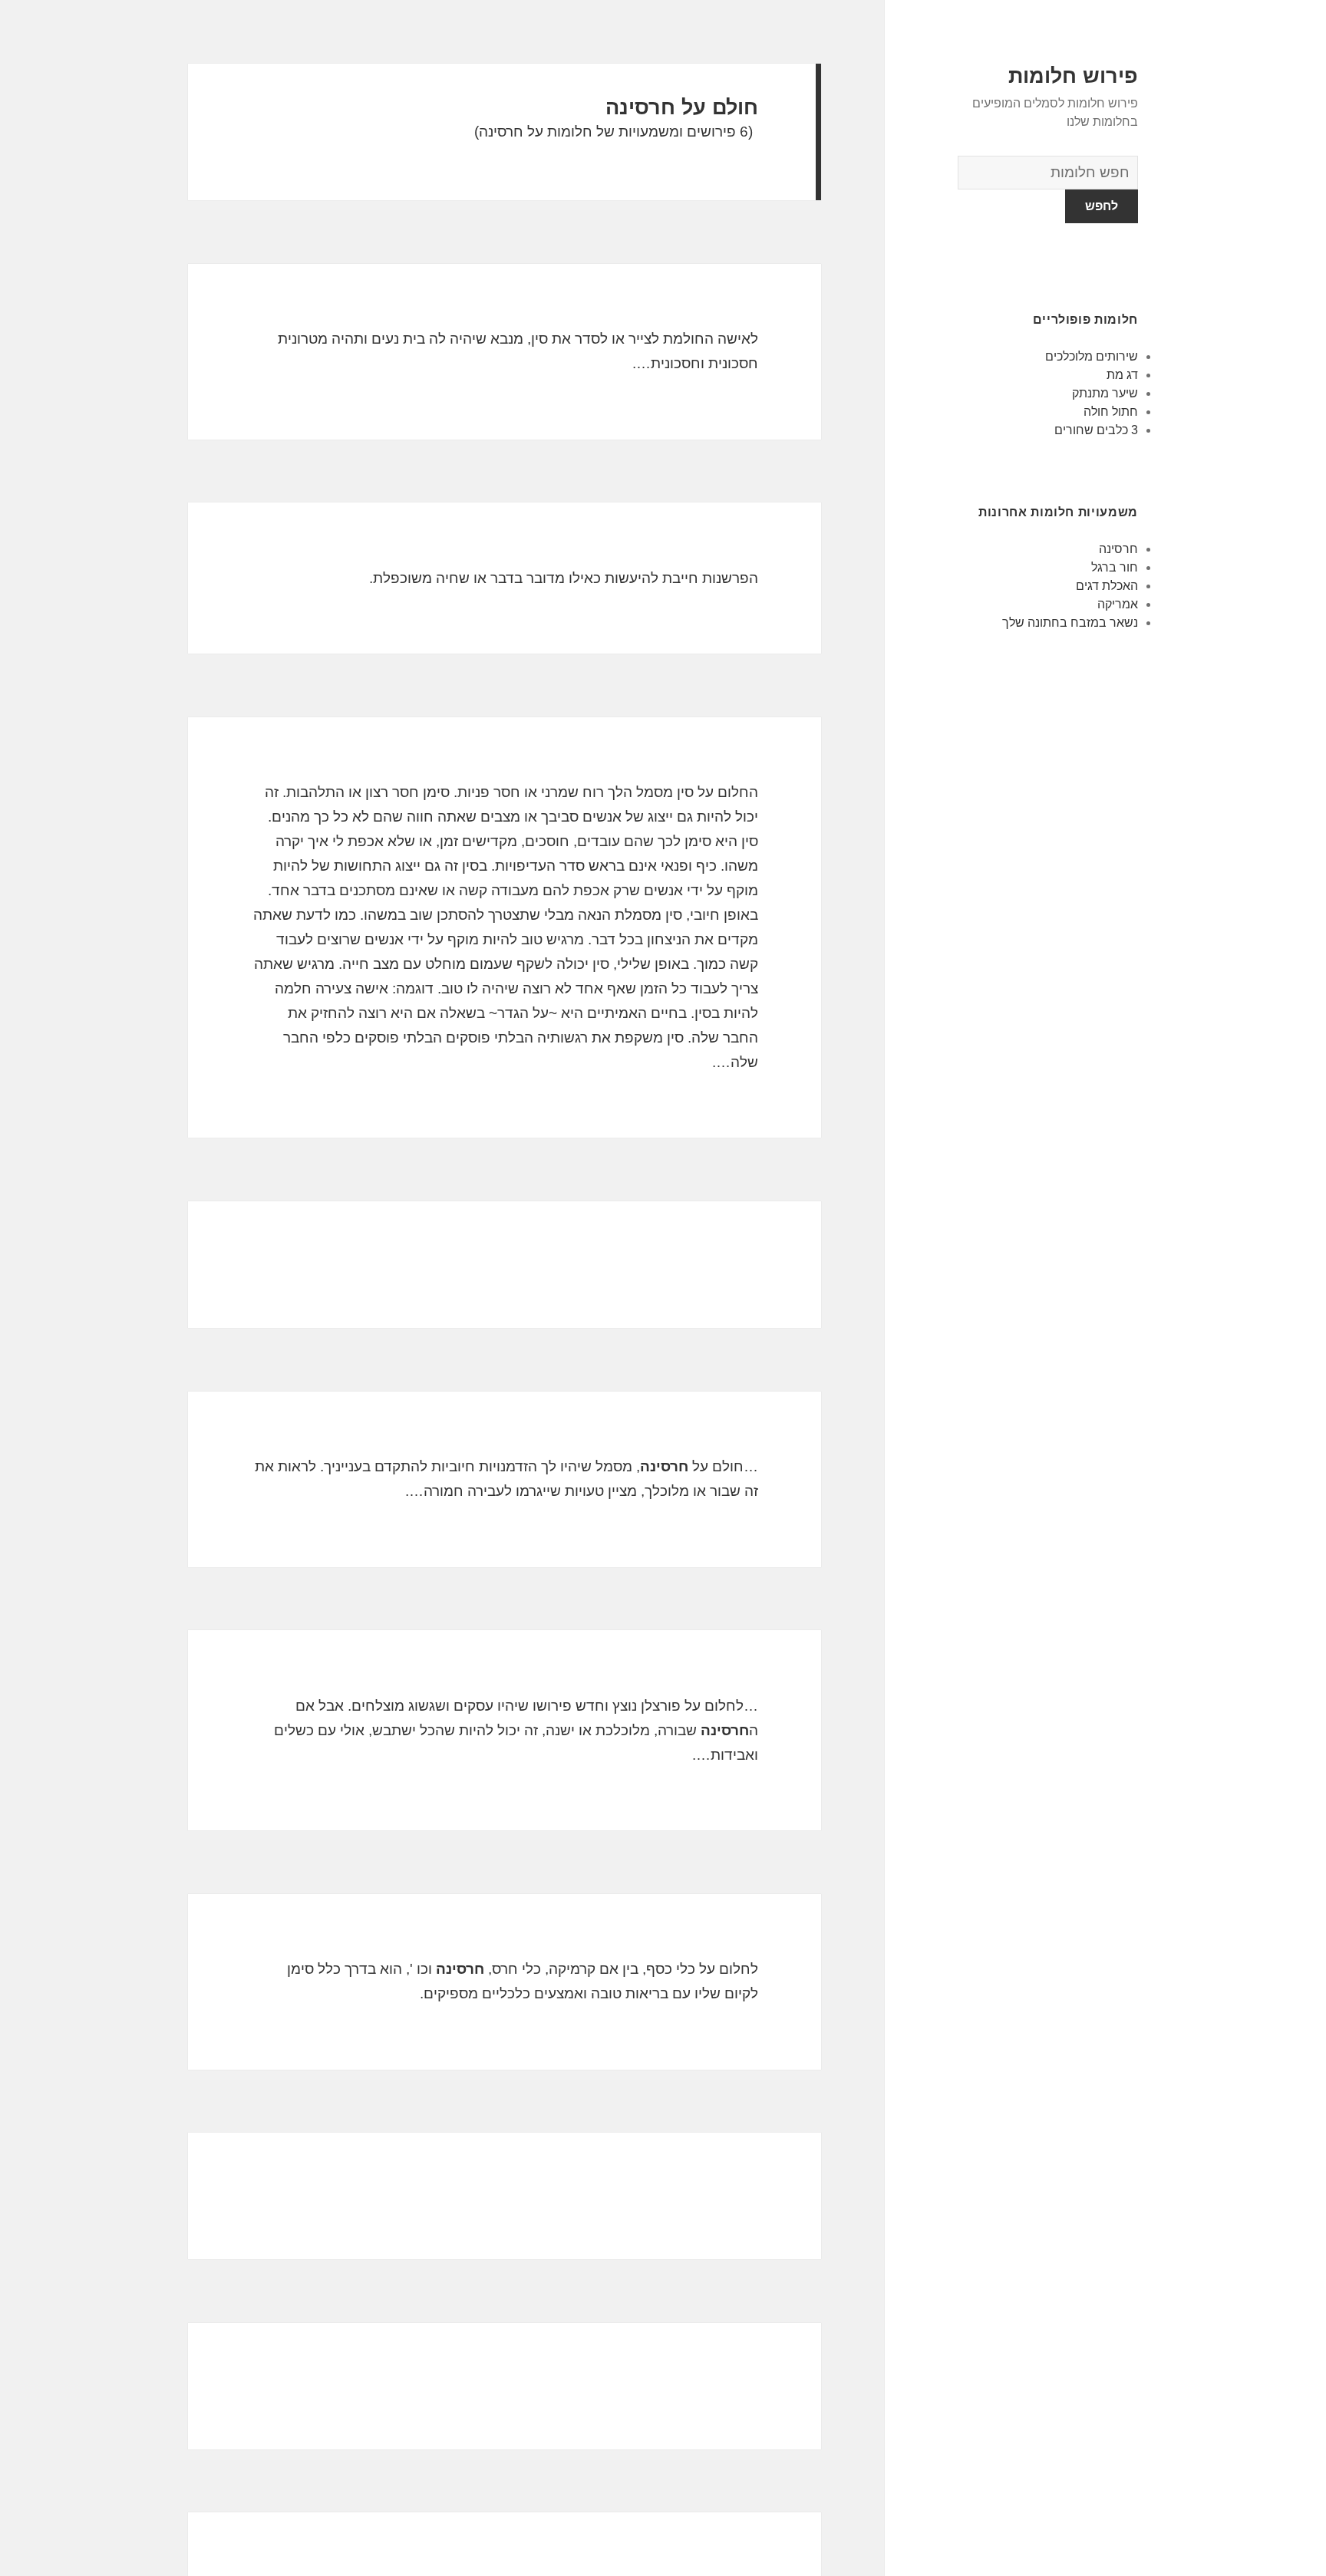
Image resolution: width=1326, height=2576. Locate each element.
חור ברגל (1115, 567)
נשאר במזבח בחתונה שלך (1070, 623)
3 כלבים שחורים (1096, 430)
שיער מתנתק (1105, 393)
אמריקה (1118, 604)
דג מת (1122, 375)
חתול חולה (1111, 412)
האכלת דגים (1107, 586)
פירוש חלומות (1073, 76)
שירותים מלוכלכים (1092, 356)
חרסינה (1118, 549)
